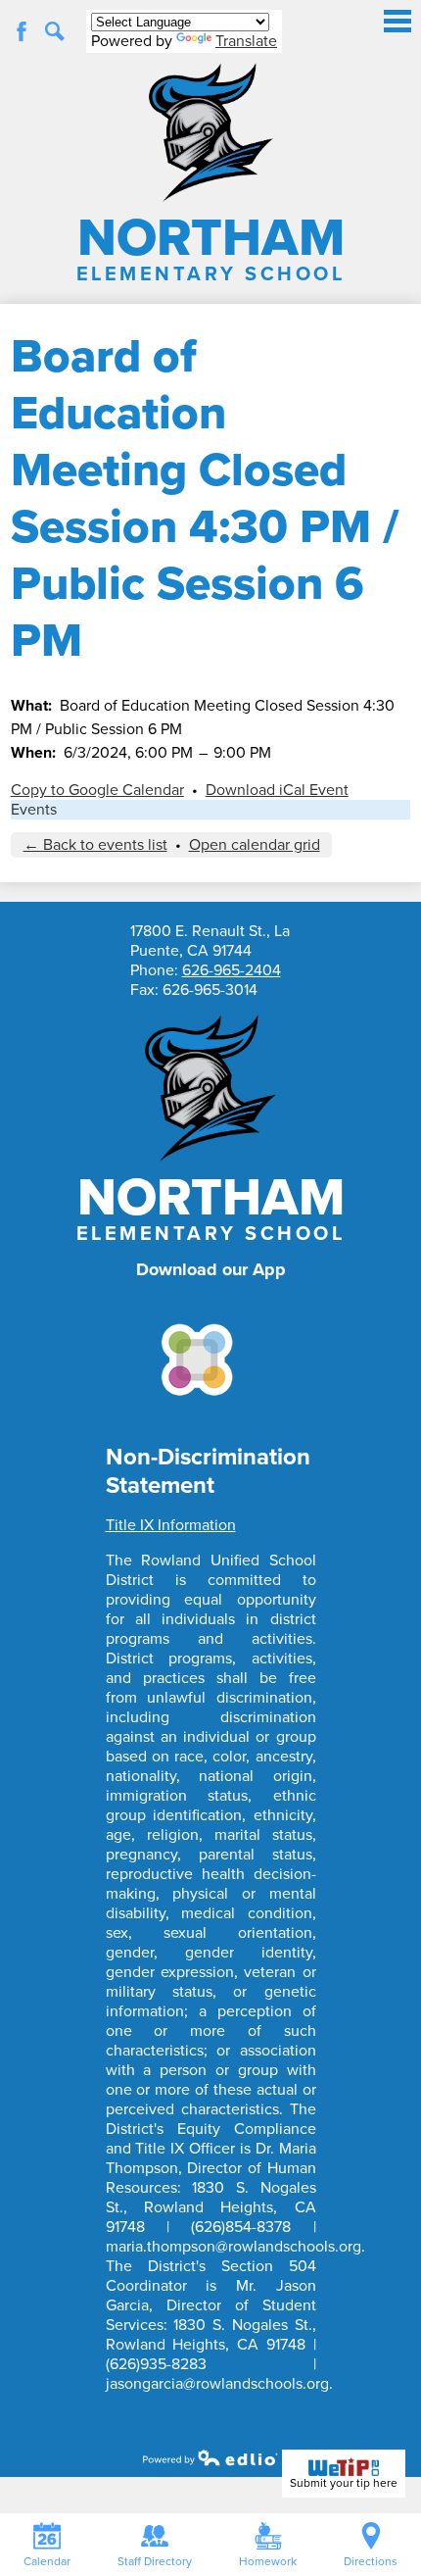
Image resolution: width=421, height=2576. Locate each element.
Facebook (22, 31)
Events (34, 810)
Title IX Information (171, 1525)
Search (55, 31)
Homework (268, 2561)
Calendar (47, 2561)
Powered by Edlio (210, 2457)
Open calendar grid (255, 845)
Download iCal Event (277, 790)
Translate (246, 41)
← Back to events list (95, 845)
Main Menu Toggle (398, 21)
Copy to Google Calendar (97, 790)
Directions (371, 2561)
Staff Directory (155, 2561)
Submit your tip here (344, 2483)
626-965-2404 (232, 970)
